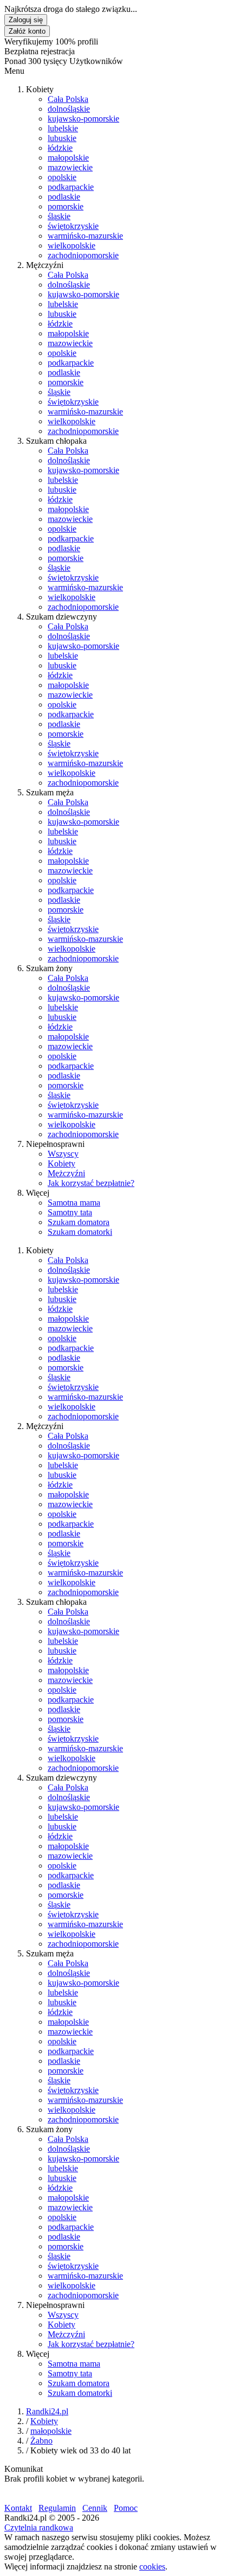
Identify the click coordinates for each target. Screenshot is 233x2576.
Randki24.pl (47, 2411)
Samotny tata (70, 1212)
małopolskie (68, 158)
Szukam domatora (79, 1222)
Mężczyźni (66, 1173)
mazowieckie (70, 167)
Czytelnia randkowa (39, 2527)
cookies (152, 2567)
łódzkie (60, 148)
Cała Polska (68, 99)
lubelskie (63, 128)
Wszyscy (63, 1154)
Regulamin (57, 2508)
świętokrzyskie (73, 226)
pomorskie (66, 206)
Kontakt (18, 2508)
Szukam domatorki (80, 1232)
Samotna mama (74, 1203)
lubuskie (62, 138)
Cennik (95, 2508)
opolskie (62, 177)
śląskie (59, 216)
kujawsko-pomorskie (83, 119)
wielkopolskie (72, 246)
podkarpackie (71, 187)
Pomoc (126, 2508)
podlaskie (64, 197)
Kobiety (62, 1163)
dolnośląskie (69, 109)
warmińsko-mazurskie (85, 236)
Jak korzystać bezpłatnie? (91, 1183)
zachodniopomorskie (83, 255)
